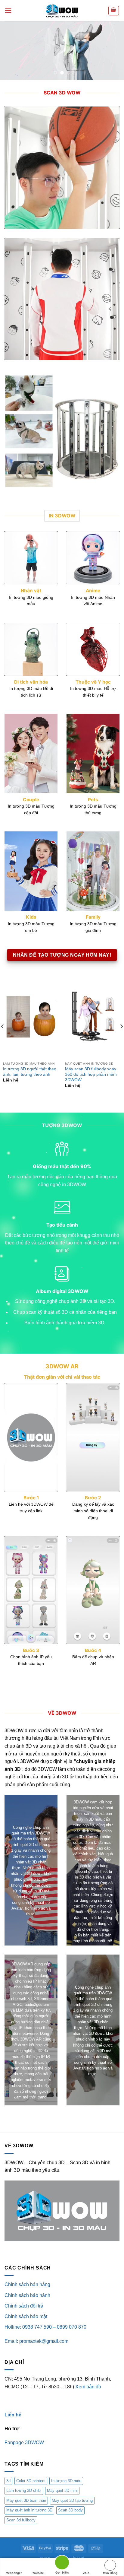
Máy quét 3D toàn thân (26, 2500)
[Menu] (8, 10)
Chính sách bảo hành (27, 2295)
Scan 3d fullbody (21, 2520)
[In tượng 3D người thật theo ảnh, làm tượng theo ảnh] (31, 1017)
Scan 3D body (70, 2510)
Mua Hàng (110, 2573)
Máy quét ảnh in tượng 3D (29, 2510)
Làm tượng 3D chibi (24, 2490)
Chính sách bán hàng (27, 2284)
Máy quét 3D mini (62, 2490)
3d (8, 2481)
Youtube (38, 2573)
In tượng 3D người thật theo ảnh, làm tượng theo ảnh (30, 1072)
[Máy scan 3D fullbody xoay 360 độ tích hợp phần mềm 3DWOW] (93, 1017)
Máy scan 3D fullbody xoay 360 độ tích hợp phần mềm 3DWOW (91, 1074)
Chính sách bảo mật (26, 2316)
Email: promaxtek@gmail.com (36, 2341)
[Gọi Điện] (62, 2563)
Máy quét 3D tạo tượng (72, 2500)
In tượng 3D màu (66, 2481)
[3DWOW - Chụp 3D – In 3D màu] (62, 11)
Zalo (86, 2573)
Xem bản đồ (88, 2387)
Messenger (14, 2573)
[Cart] (114, 11)
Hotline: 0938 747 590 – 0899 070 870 (45, 2327)
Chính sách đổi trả (24, 2306)
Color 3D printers (31, 2481)
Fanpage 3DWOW (24, 2443)
